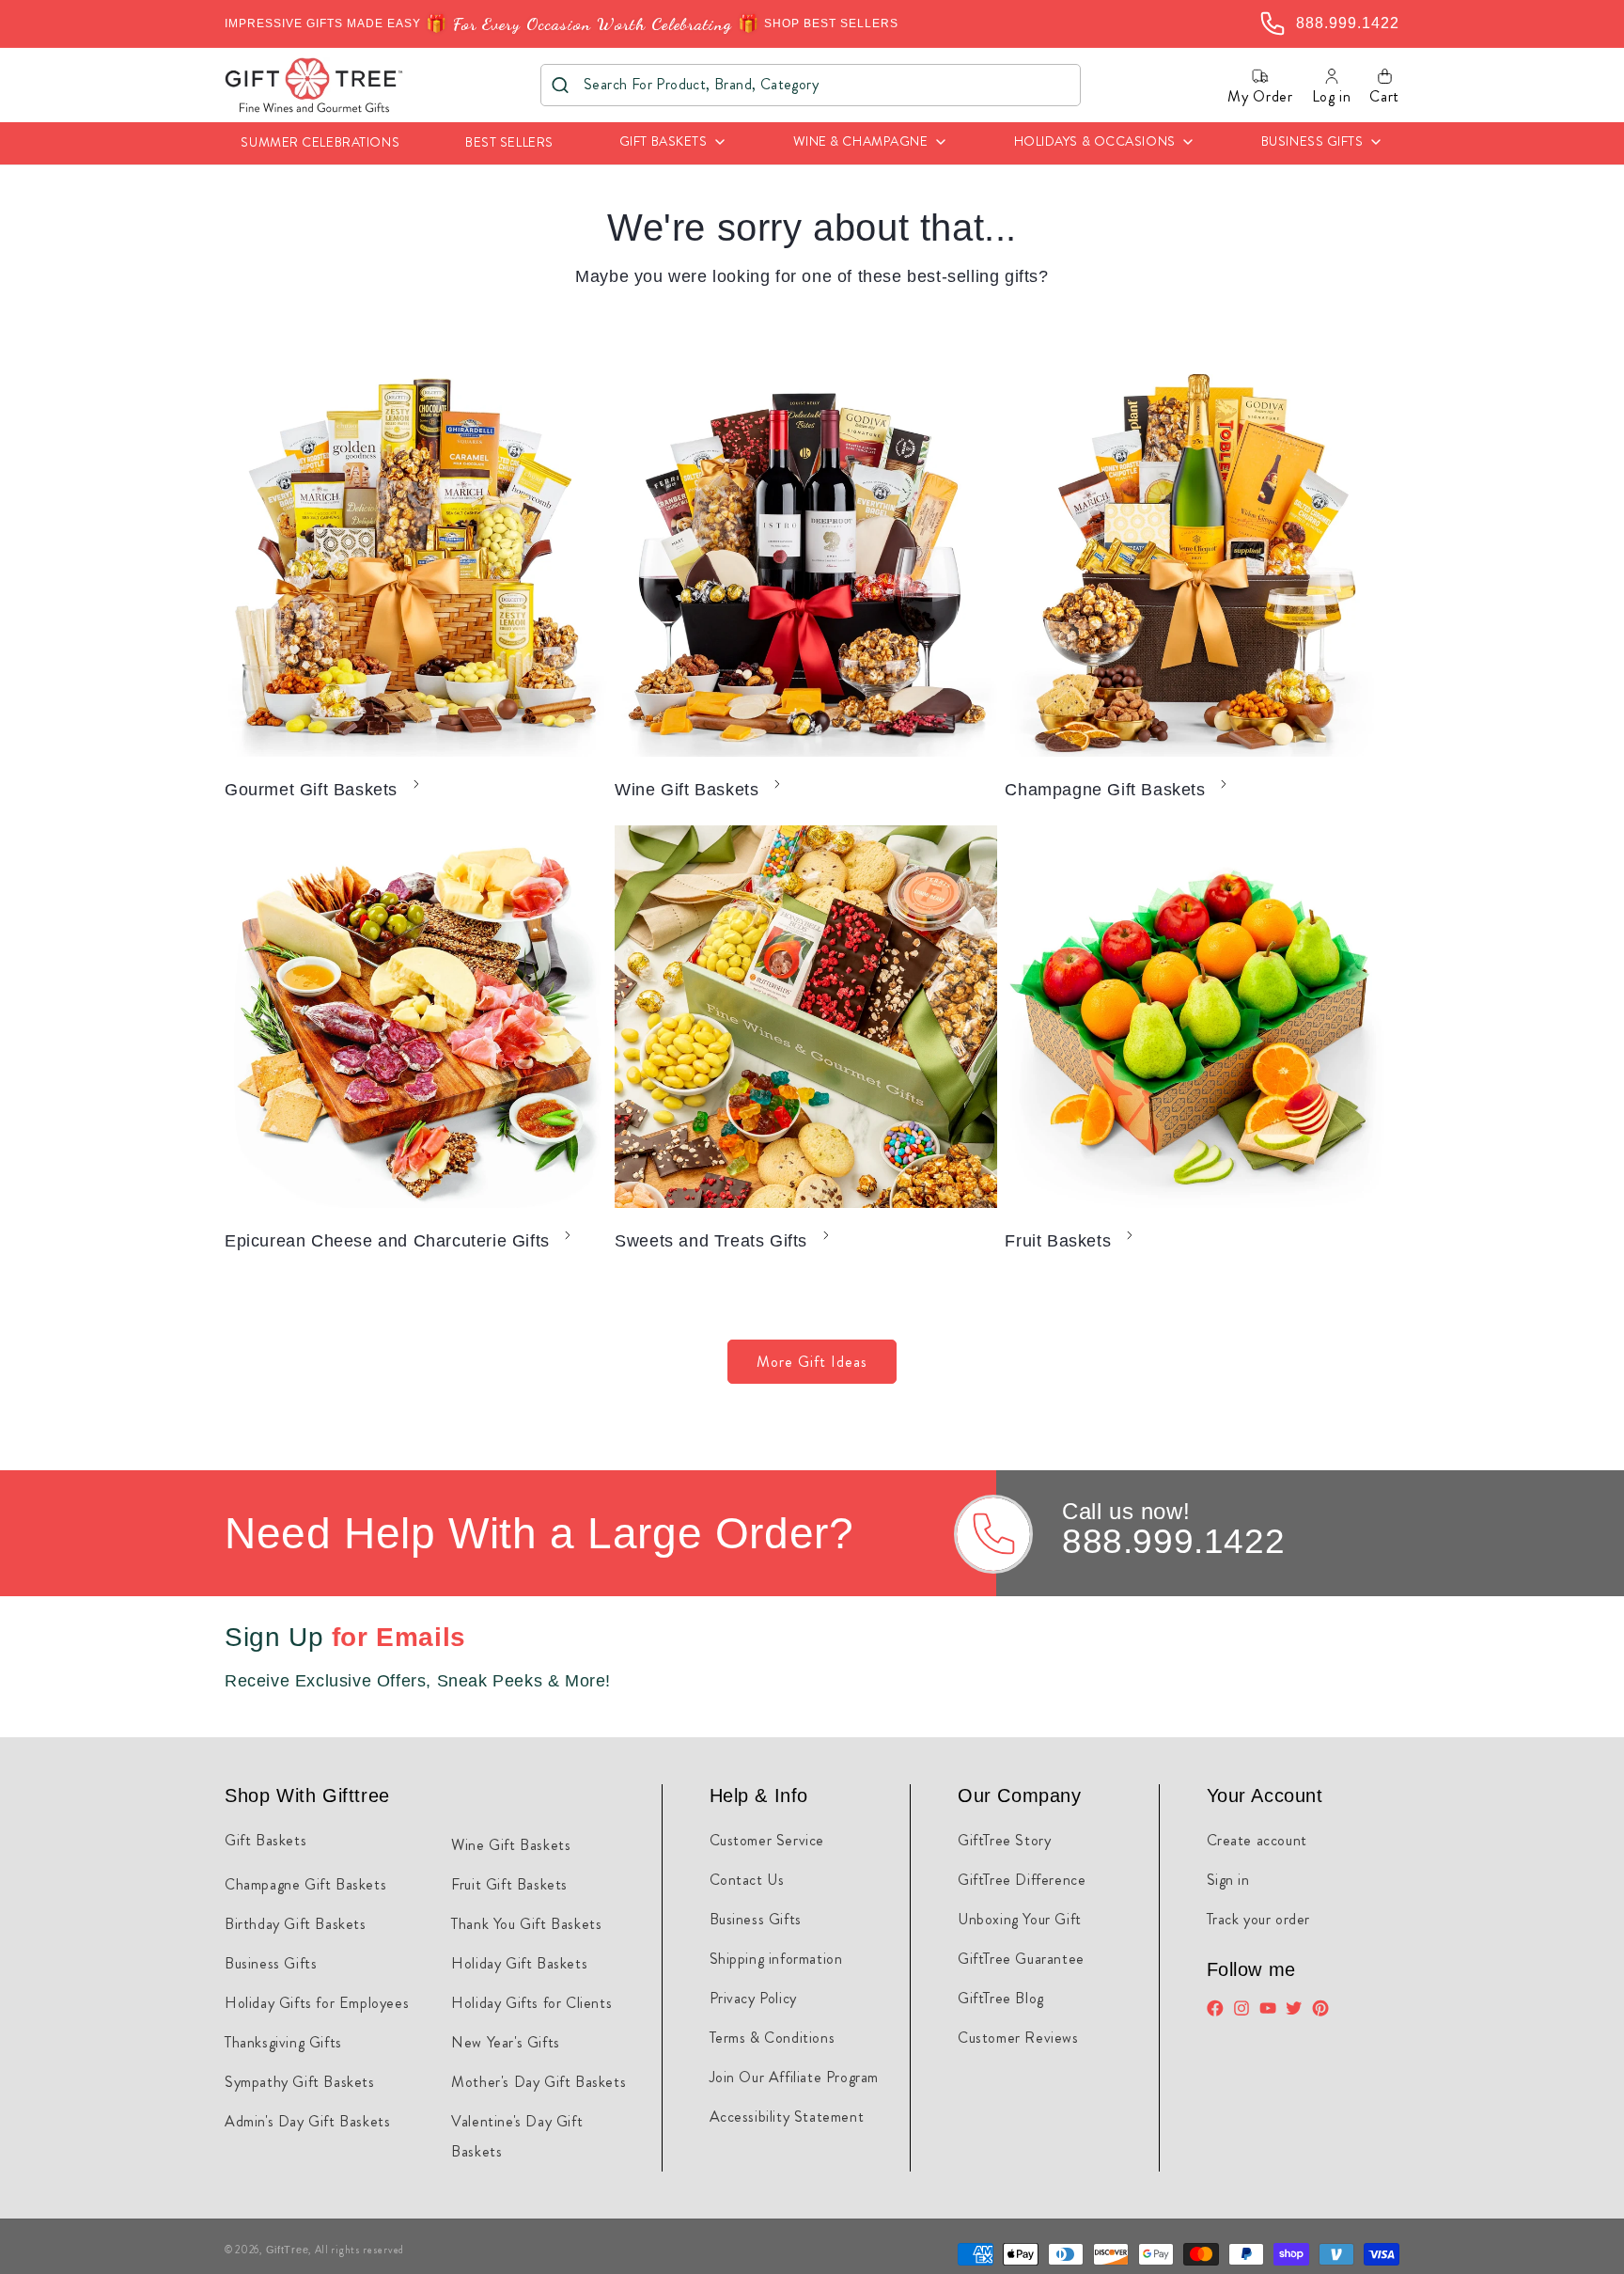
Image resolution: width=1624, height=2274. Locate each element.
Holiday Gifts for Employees (317, 2003)
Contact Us (747, 1880)
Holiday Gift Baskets (519, 1963)
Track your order (1259, 1919)
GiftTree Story (1004, 1840)
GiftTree (288, 2250)
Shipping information (776, 1959)
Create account (1257, 1840)
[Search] (561, 85)
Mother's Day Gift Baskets (539, 2082)
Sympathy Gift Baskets (300, 2082)
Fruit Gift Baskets (509, 1884)
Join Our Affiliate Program (795, 2077)
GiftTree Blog (1001, 1998)
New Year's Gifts (506, 2042)
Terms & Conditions (773, 2038)
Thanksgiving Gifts (283, 2042)
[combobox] (811, 85)
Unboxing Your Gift (1020, 1919)
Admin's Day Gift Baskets (307, 2121)
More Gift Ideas (812, 1362)
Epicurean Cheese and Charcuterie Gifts (387, 1241)
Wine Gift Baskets (687, 790)
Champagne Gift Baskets (1105, 790)
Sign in (1228, 1880)
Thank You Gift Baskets (526, 1924)
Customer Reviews (1018, 2038)
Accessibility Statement (787, 2117)
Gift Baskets (265, 1840)
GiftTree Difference (1022, 1880)
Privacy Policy (753, 1998)
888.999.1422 (1173, 1541)
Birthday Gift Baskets (296, 1924)
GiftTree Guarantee (1021, 1959)
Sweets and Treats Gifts (711, 1241)
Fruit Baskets (1058, 1241)
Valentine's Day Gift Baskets (517, 2136)
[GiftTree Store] (314, 85)
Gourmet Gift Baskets (311, 790)
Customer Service (767, 1840)
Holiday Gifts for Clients (531, 2003)
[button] (673, 143)
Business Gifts (271, 1963)
